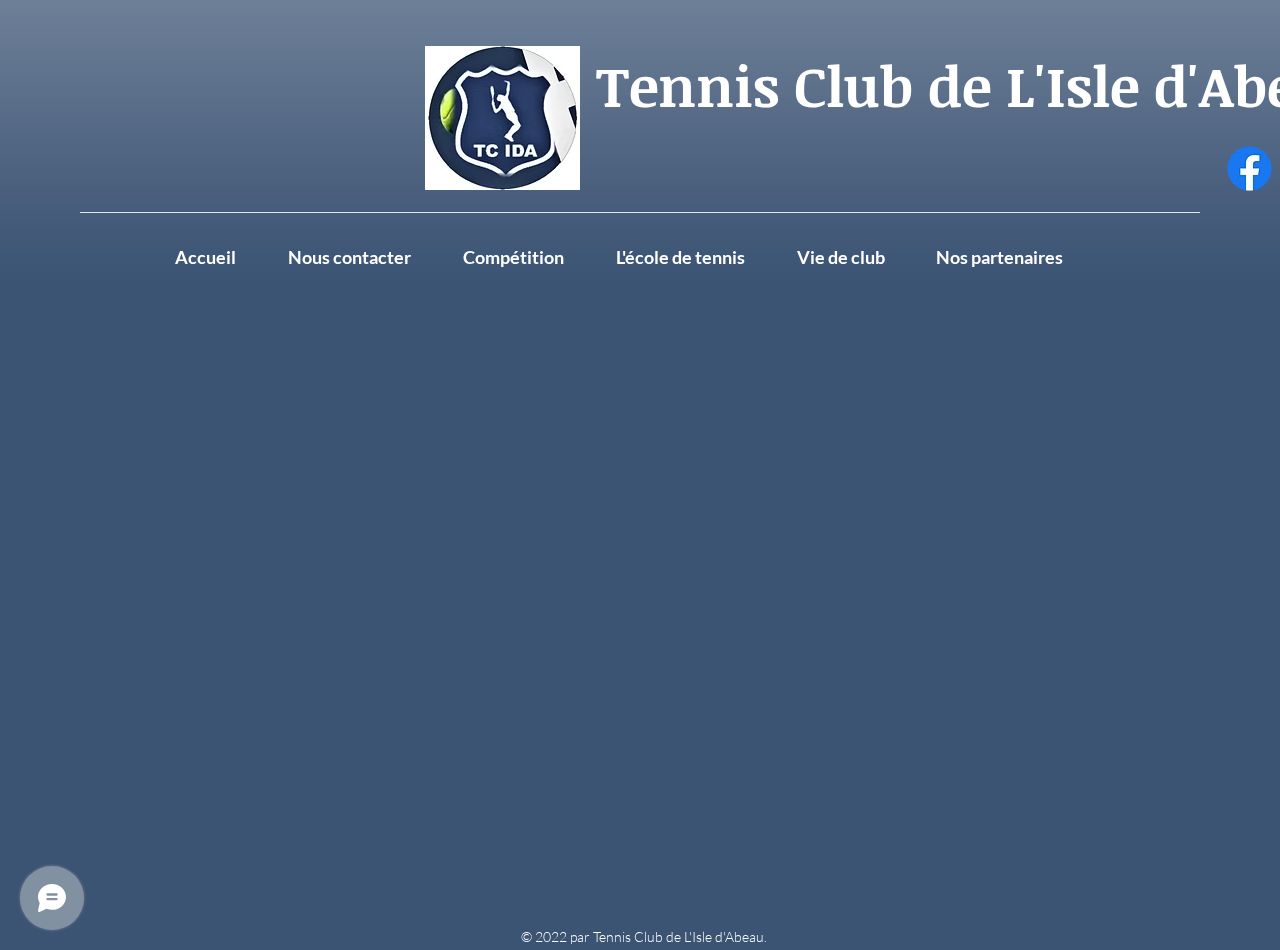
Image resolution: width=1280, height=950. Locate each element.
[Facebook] (1249, 168)
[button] (856, 257)
